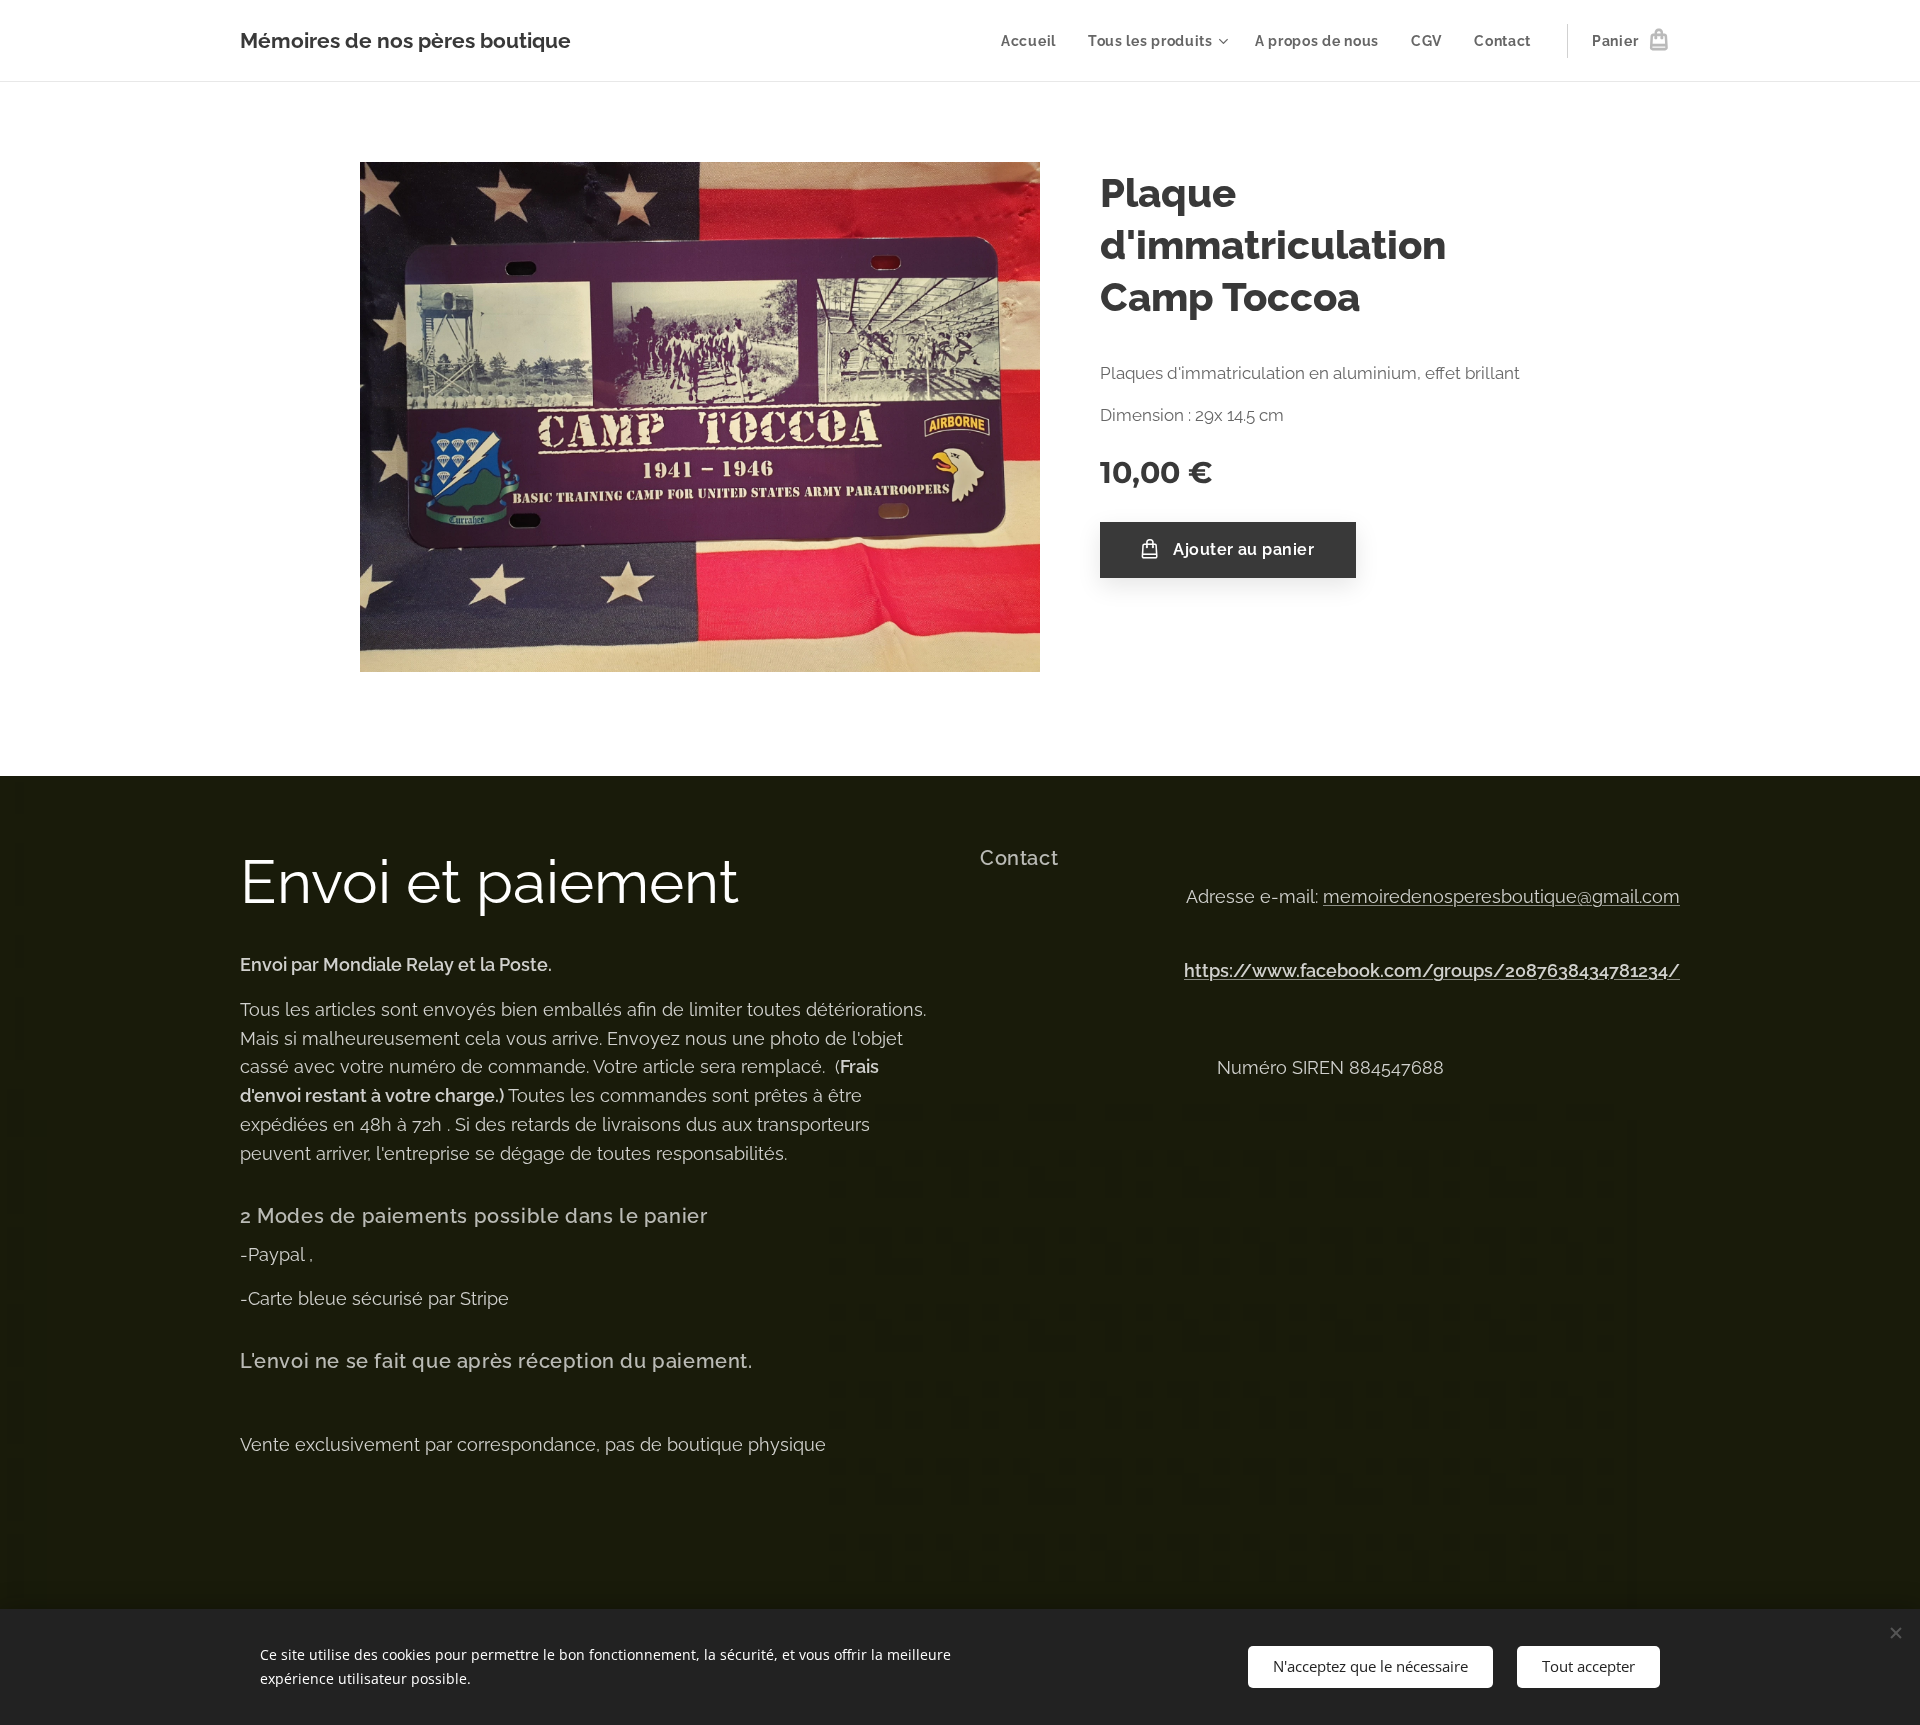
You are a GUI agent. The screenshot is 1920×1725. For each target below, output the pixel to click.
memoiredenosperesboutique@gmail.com (1501, 896)
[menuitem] (1034, 41)
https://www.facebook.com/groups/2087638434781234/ (1432, 970)
